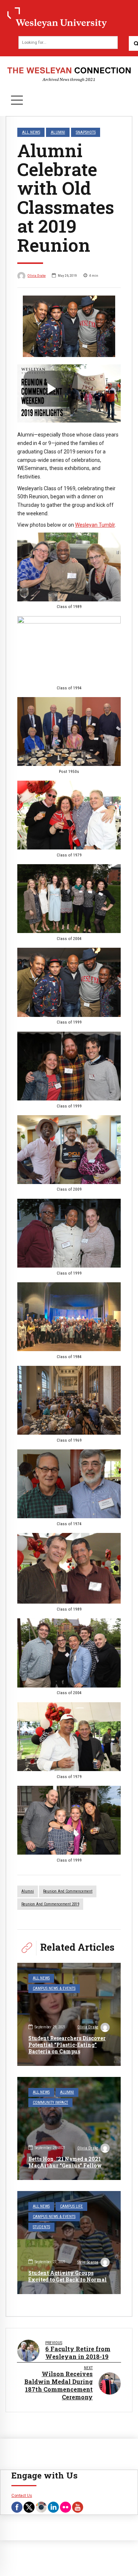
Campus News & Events (54, 1988)
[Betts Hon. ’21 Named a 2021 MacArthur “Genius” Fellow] (69, 2128)
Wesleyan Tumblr (95, 525)
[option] (69, 326)
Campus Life (71, 2206)
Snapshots (86, 132)
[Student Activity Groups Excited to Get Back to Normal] (69, 2243)
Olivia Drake (37, 275)
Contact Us (22, 2495)
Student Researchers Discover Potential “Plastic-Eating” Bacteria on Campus (67, 2045)
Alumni (58, 132)
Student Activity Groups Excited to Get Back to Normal (68, 2276)
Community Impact (50, 2103)
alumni (28, 1891)
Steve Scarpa (88, 2262)
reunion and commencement (68, 1891)
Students (41, 2227)
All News (31, 132)
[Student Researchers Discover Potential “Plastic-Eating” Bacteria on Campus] (69, 2014)
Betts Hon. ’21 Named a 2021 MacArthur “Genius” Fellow (65, 2162)
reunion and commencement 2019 (50, 1904)
